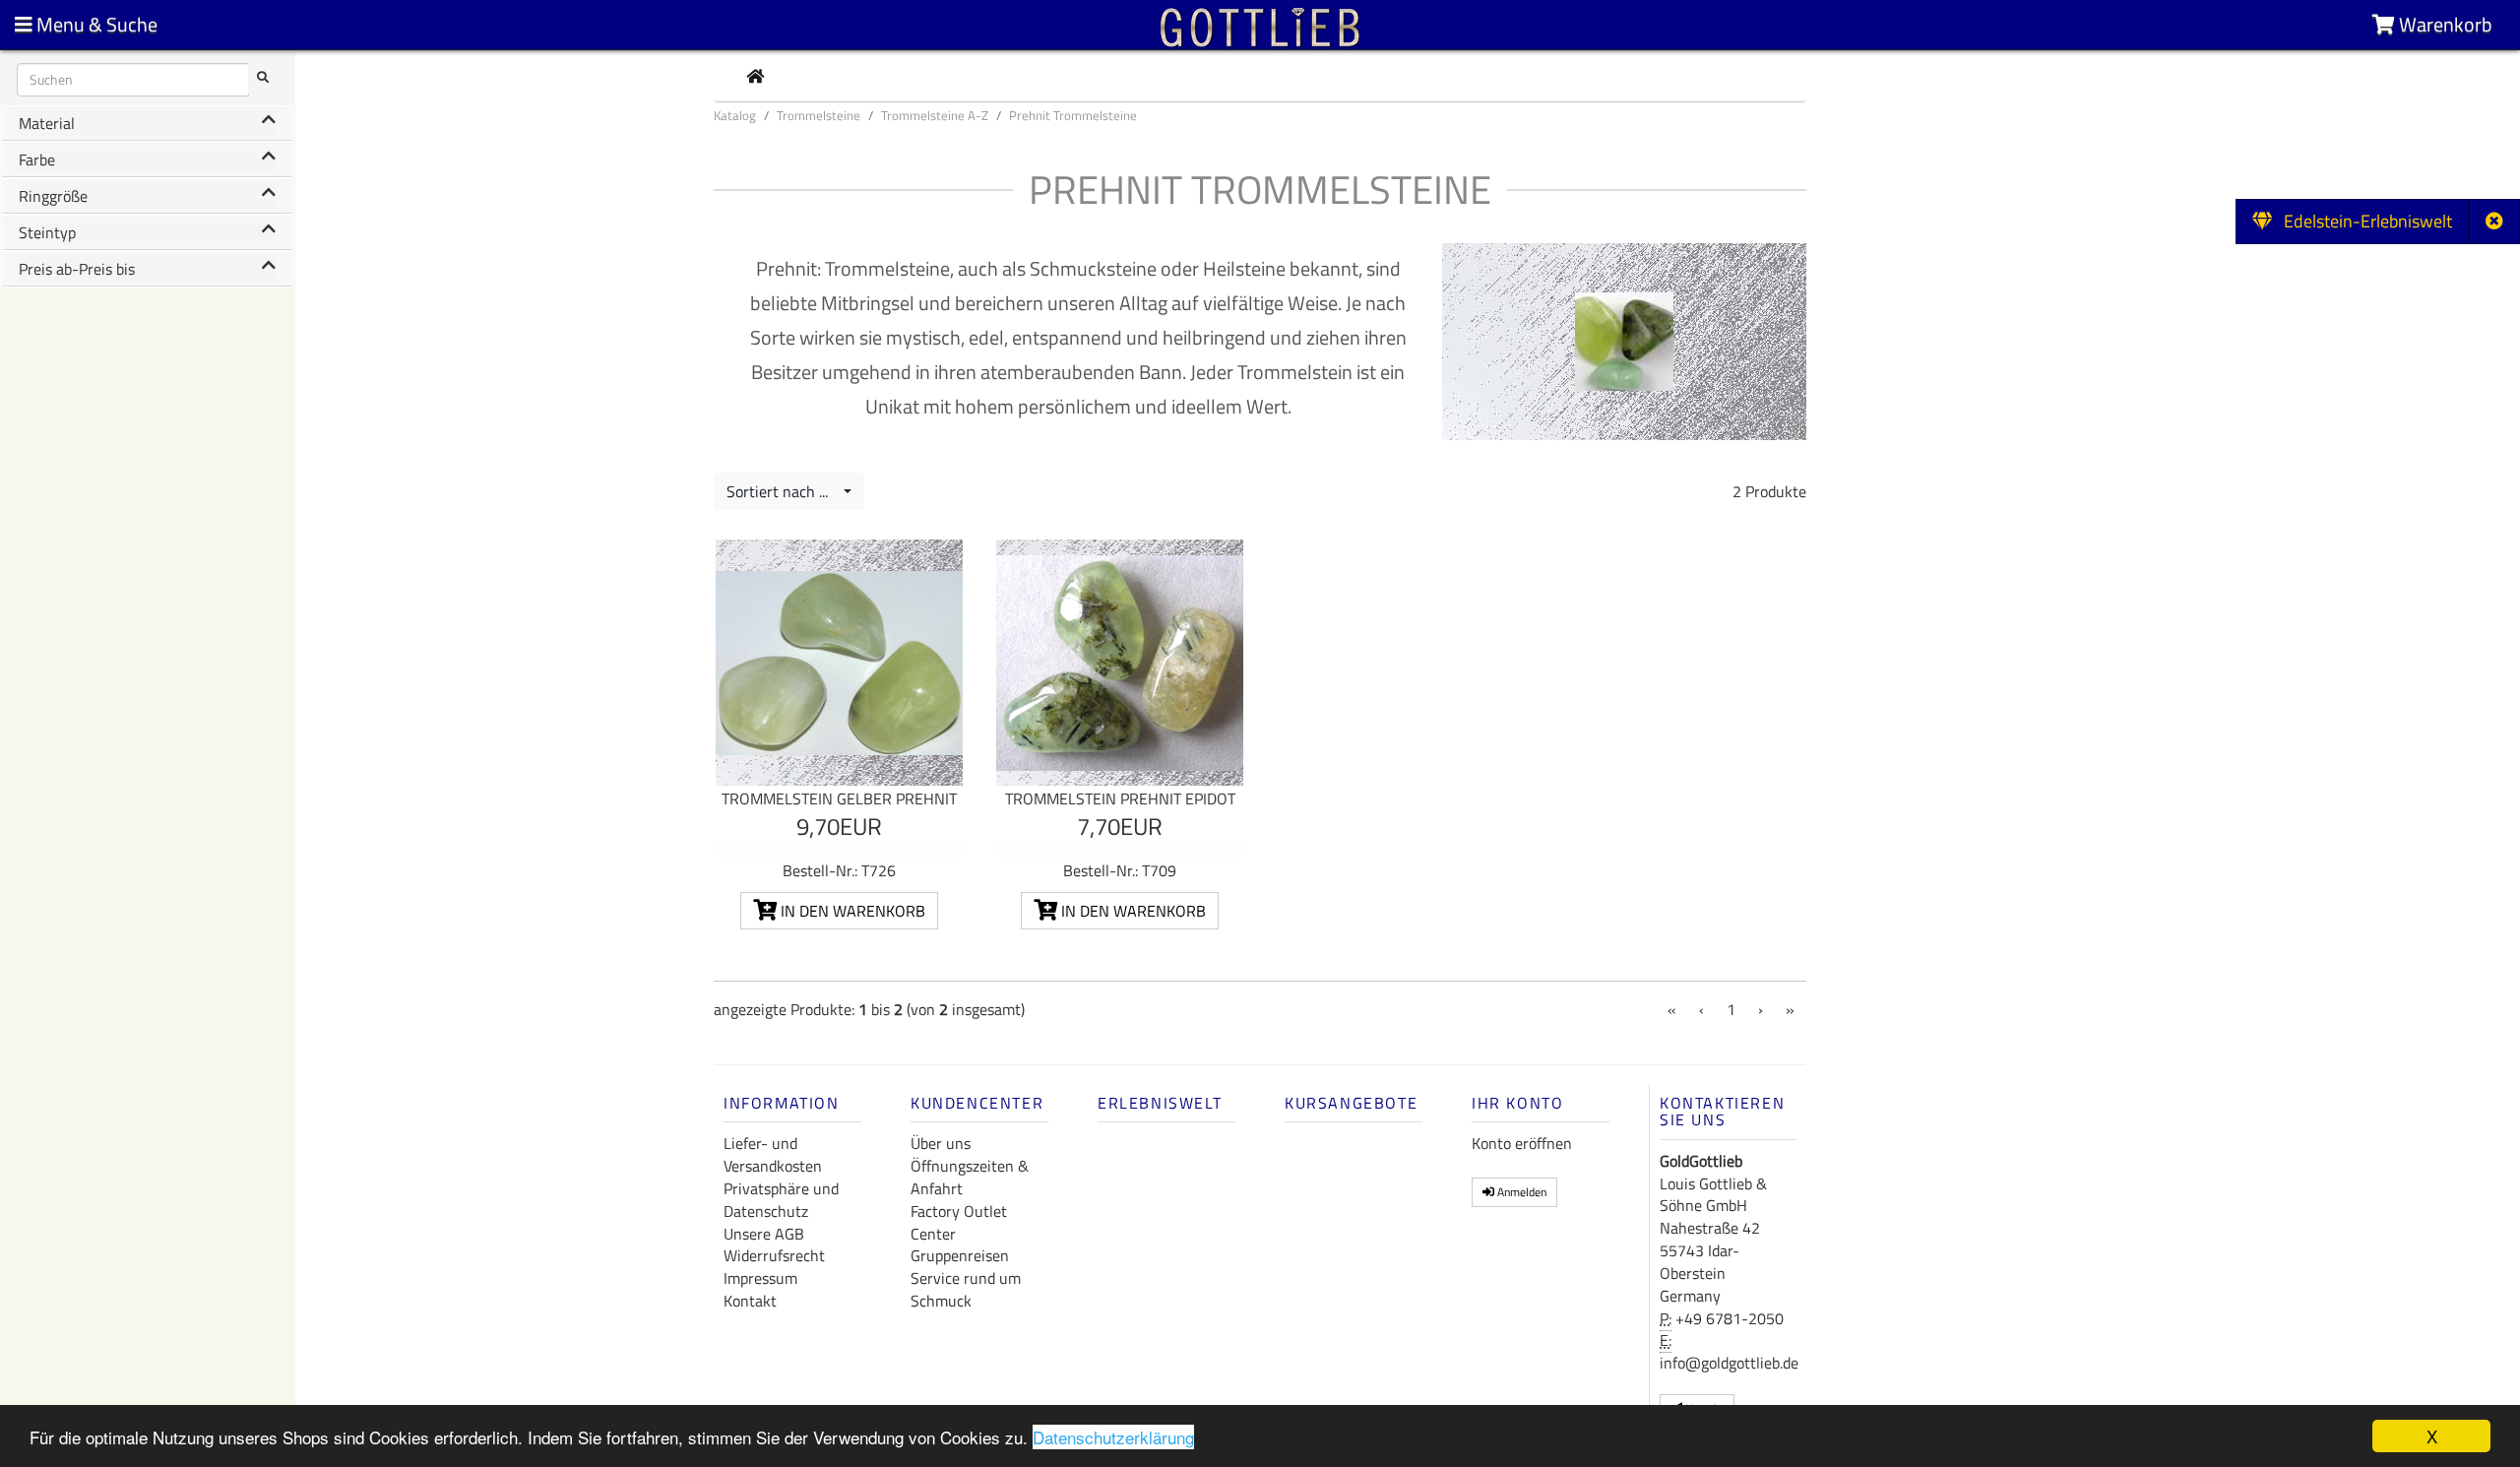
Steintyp (47, 232)
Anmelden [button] (1520, 1192)
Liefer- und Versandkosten (773, 1154)
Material (47, 123)
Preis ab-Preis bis (77, 269)
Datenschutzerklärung (1113, 1437)
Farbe (37, 159)
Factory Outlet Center (959, 1222)
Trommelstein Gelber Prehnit (839, 798)
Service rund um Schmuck (966, 1289)
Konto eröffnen (1522, 1143)
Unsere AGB (764, 1234)
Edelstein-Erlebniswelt (2362, 221)
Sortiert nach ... (783, 491)
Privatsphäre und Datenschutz (781, 1200)
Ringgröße (53, 196)
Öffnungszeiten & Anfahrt (970, 1177)
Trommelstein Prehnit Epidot (1120, 798)
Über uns (941, 1143)
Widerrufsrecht (774, 1255)
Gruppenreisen (960, 1255)
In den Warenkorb (851, 911)
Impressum (760, 1278)
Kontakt (750, 1301)
